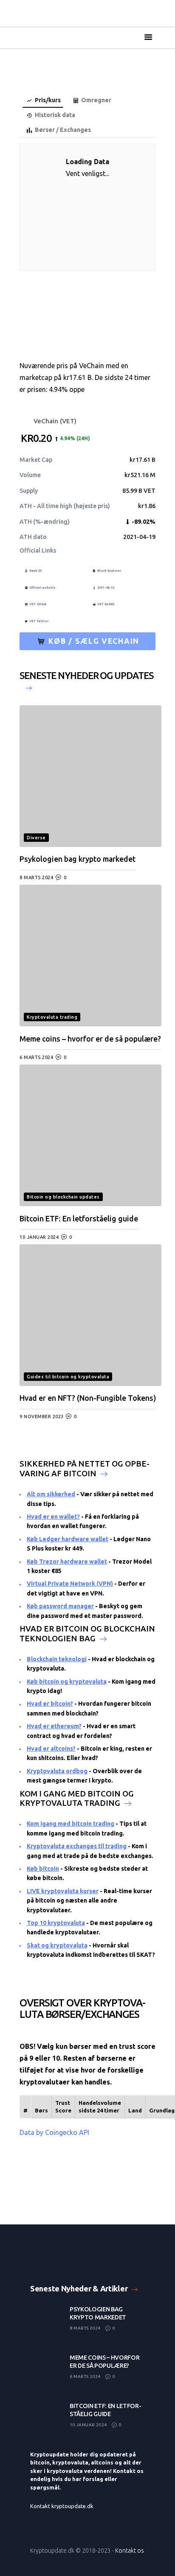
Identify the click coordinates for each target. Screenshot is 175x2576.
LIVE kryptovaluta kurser (63, 1891)
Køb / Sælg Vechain (93, 641)
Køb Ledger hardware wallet (68, 1539)
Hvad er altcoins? (51, 1749)
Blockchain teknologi (57, 1659)
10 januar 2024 (39, 1237)
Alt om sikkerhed (51, 1494)
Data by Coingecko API (54, 2132)
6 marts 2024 (36, 1057)
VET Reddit (106, 604)
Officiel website (42, 587)
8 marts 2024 (36, 877)
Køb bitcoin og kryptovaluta (67, 1682)
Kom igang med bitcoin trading (71, 1824)
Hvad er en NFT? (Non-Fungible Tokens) (88, 1398)
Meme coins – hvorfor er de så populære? (90, 1039)
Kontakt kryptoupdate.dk (62, 2506)
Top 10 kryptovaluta (56, 1923)
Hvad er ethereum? (54, 1726)
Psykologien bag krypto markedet (78, 859)
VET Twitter (39, 621)
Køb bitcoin (43, 1869)
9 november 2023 (42, 1417)
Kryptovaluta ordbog (57, 1771)
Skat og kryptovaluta (57, 1945)
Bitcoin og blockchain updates (63, 1197)
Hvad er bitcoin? (50, 1704)
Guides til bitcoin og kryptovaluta (68, 1377)
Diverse (36, 838)
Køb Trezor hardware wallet (67, 1562)
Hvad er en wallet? (53, 1517)
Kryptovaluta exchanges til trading (77, 1846)
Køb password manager (60, 1606)
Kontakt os (130, 2551)
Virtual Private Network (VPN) (70, 1584)
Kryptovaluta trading (52, 1017)
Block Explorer (109, 570)
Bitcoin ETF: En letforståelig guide (79, 1219)
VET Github (38, 604)
